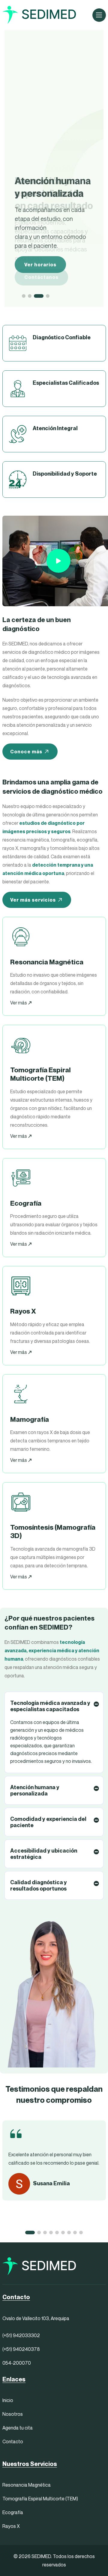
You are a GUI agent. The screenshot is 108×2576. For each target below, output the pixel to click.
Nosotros (13, 2414)
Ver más (19, 1003)
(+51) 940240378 (21, 2349)
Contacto (13, 2441)
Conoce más (26, 752)
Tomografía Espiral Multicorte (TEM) (40, 2499)
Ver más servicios (33, 900)
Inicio (8, 2400)
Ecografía (13, 2512)
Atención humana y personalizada (35, 1790)
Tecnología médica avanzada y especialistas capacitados (50, 1706)
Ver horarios (40, 265)
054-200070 (17, 2363)
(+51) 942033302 (21, 2335)
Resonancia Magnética (27, 2485)
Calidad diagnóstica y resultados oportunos (39, 1885)
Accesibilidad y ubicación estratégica (44, 1854)
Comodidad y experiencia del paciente (48, 1822)
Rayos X (11, 2526)
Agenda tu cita (18, 2428)
